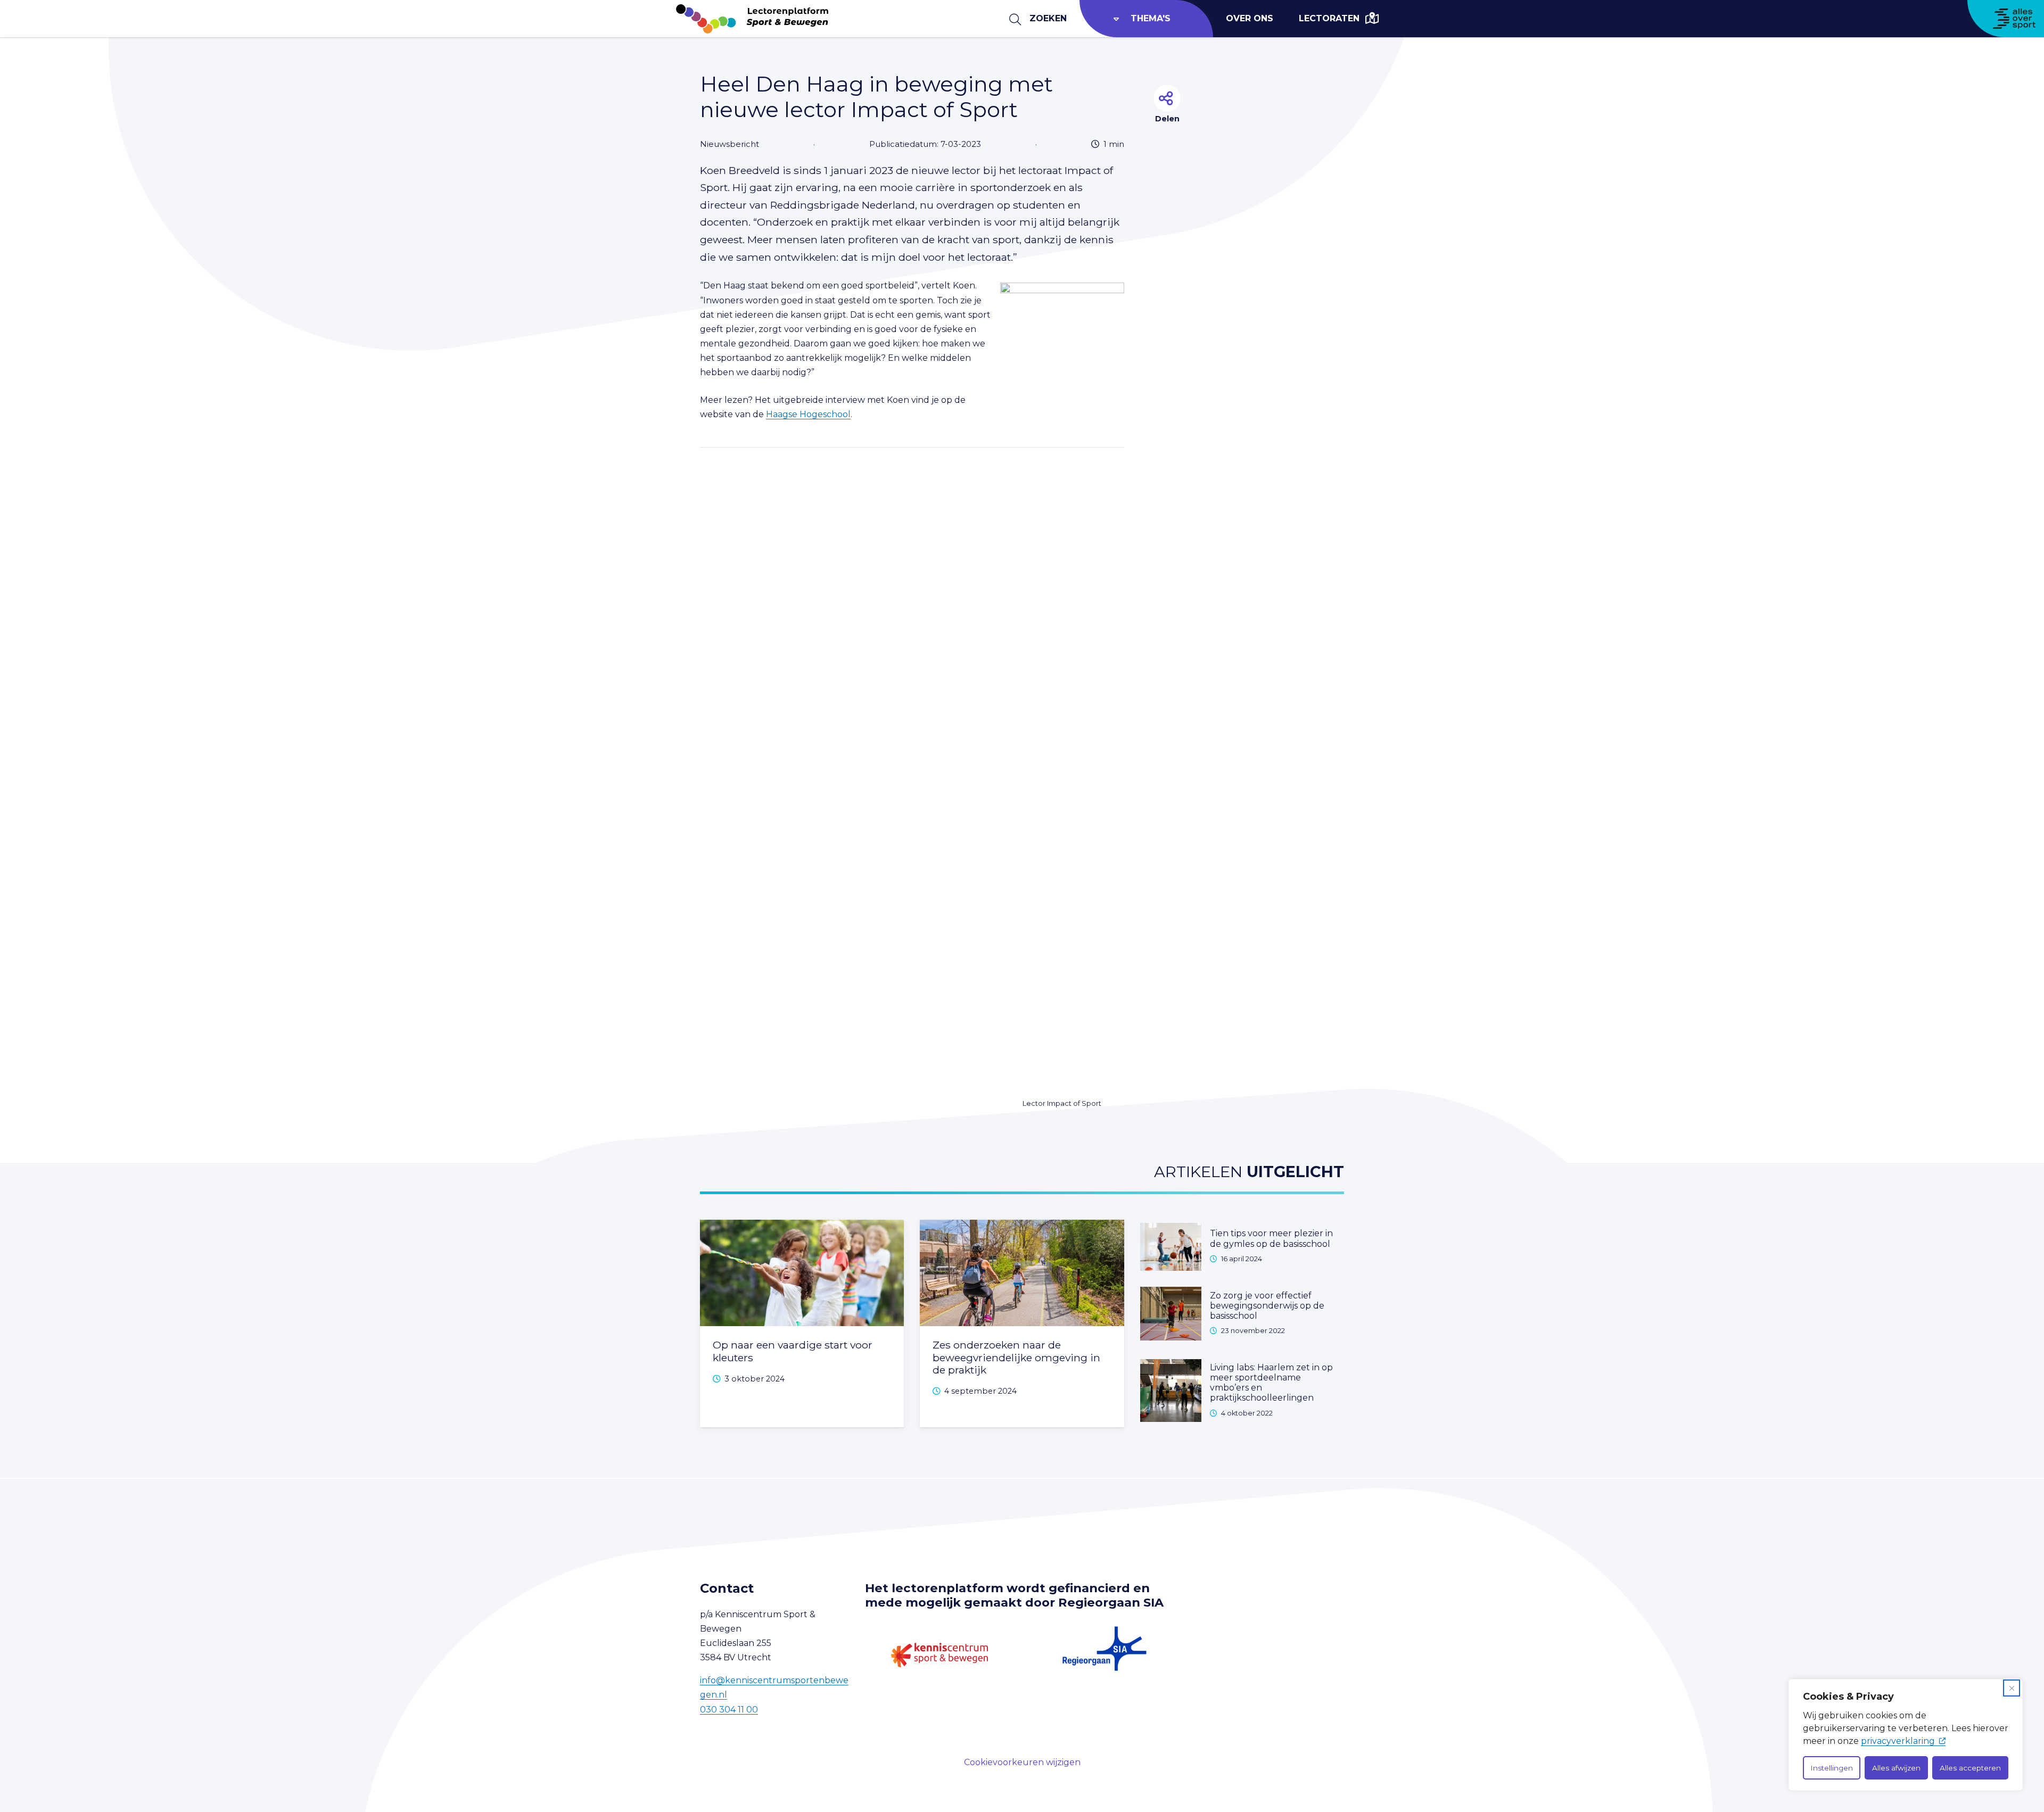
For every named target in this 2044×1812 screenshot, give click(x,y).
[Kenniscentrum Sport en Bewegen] (939, 1655)
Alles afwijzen (1896, 1768)
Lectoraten (1329, 18)
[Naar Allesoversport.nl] (2006, 19)
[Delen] (1167, 98)
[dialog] (1906, 1735)
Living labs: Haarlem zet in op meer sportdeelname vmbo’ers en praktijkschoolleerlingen (1271, 1383)
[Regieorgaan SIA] (1105, 1648)
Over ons (1250, 18)
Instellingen (1832, 1768)
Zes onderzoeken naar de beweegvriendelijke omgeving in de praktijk (1016, 1357)
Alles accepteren (1970, 1768)
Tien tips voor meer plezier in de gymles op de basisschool (1271, 1238)
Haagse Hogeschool (808, 414)
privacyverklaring (1898, 1741)
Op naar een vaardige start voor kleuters (793, 1351)
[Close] (2012, 1688)
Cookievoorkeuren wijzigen (1022, 1762)
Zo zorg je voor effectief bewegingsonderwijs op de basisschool (1267, 1306)
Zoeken (1048, 18)
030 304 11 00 (729, 1710)
